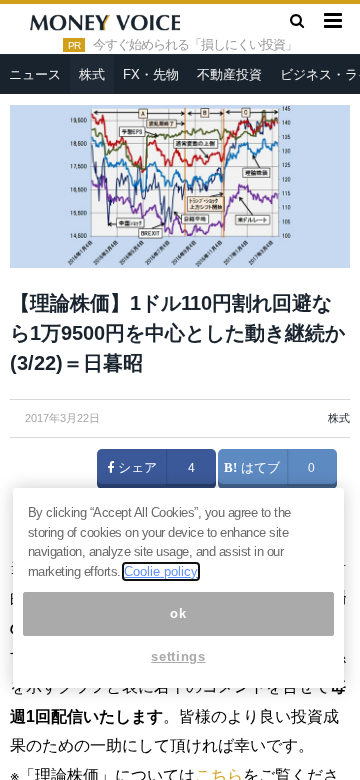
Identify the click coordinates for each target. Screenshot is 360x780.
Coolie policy (161, 571)
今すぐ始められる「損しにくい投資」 (195, 45)
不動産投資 (229, 74)
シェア (135, 468)
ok (178, 613)
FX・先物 (151, 74)
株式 (92, 74)
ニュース (35, 74)
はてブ (258, 468)
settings (178, 656)
